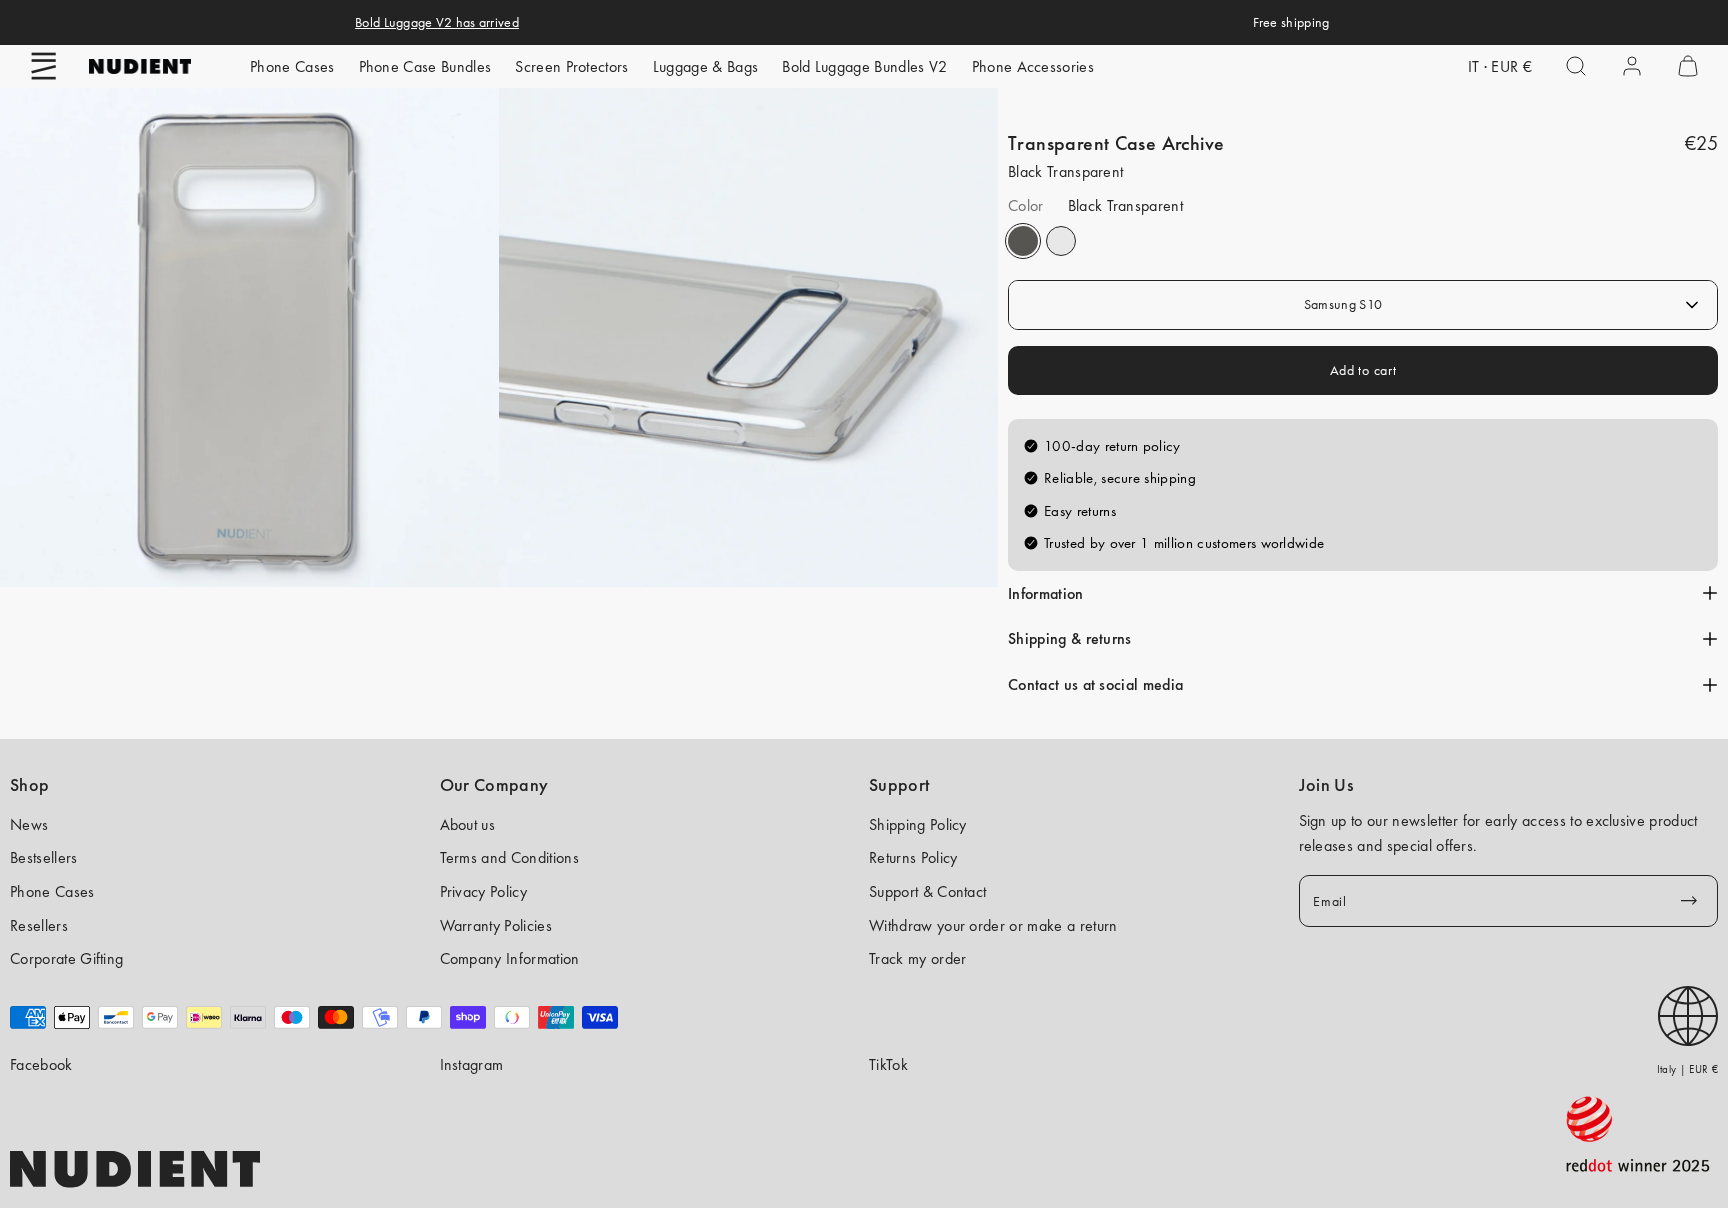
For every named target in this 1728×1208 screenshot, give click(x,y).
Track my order (917, 958)
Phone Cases (292, 66)
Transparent (1061, 241)
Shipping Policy (918, 824)
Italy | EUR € (1687, 1069)
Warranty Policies (496, 925)
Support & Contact (927, 891)
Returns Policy (913, 857)
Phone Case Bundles (425, 66)
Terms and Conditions (509, 857)
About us (468, 824)
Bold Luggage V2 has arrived (437, 22)
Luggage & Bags (705, 66)
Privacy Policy (483, 891)
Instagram (472, 1064)
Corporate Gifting (66, 958)
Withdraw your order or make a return (993, 925)
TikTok (888, 1064)
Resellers (39, 925)
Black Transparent (1023, 241)
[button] (44, 66)
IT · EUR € (1500, 66)
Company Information (510, 958)
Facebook (41, 1064)
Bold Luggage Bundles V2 (864, 66)
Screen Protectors (571, 66)
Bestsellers (44, 857)
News (29, 824)
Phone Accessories (1033, 66)
